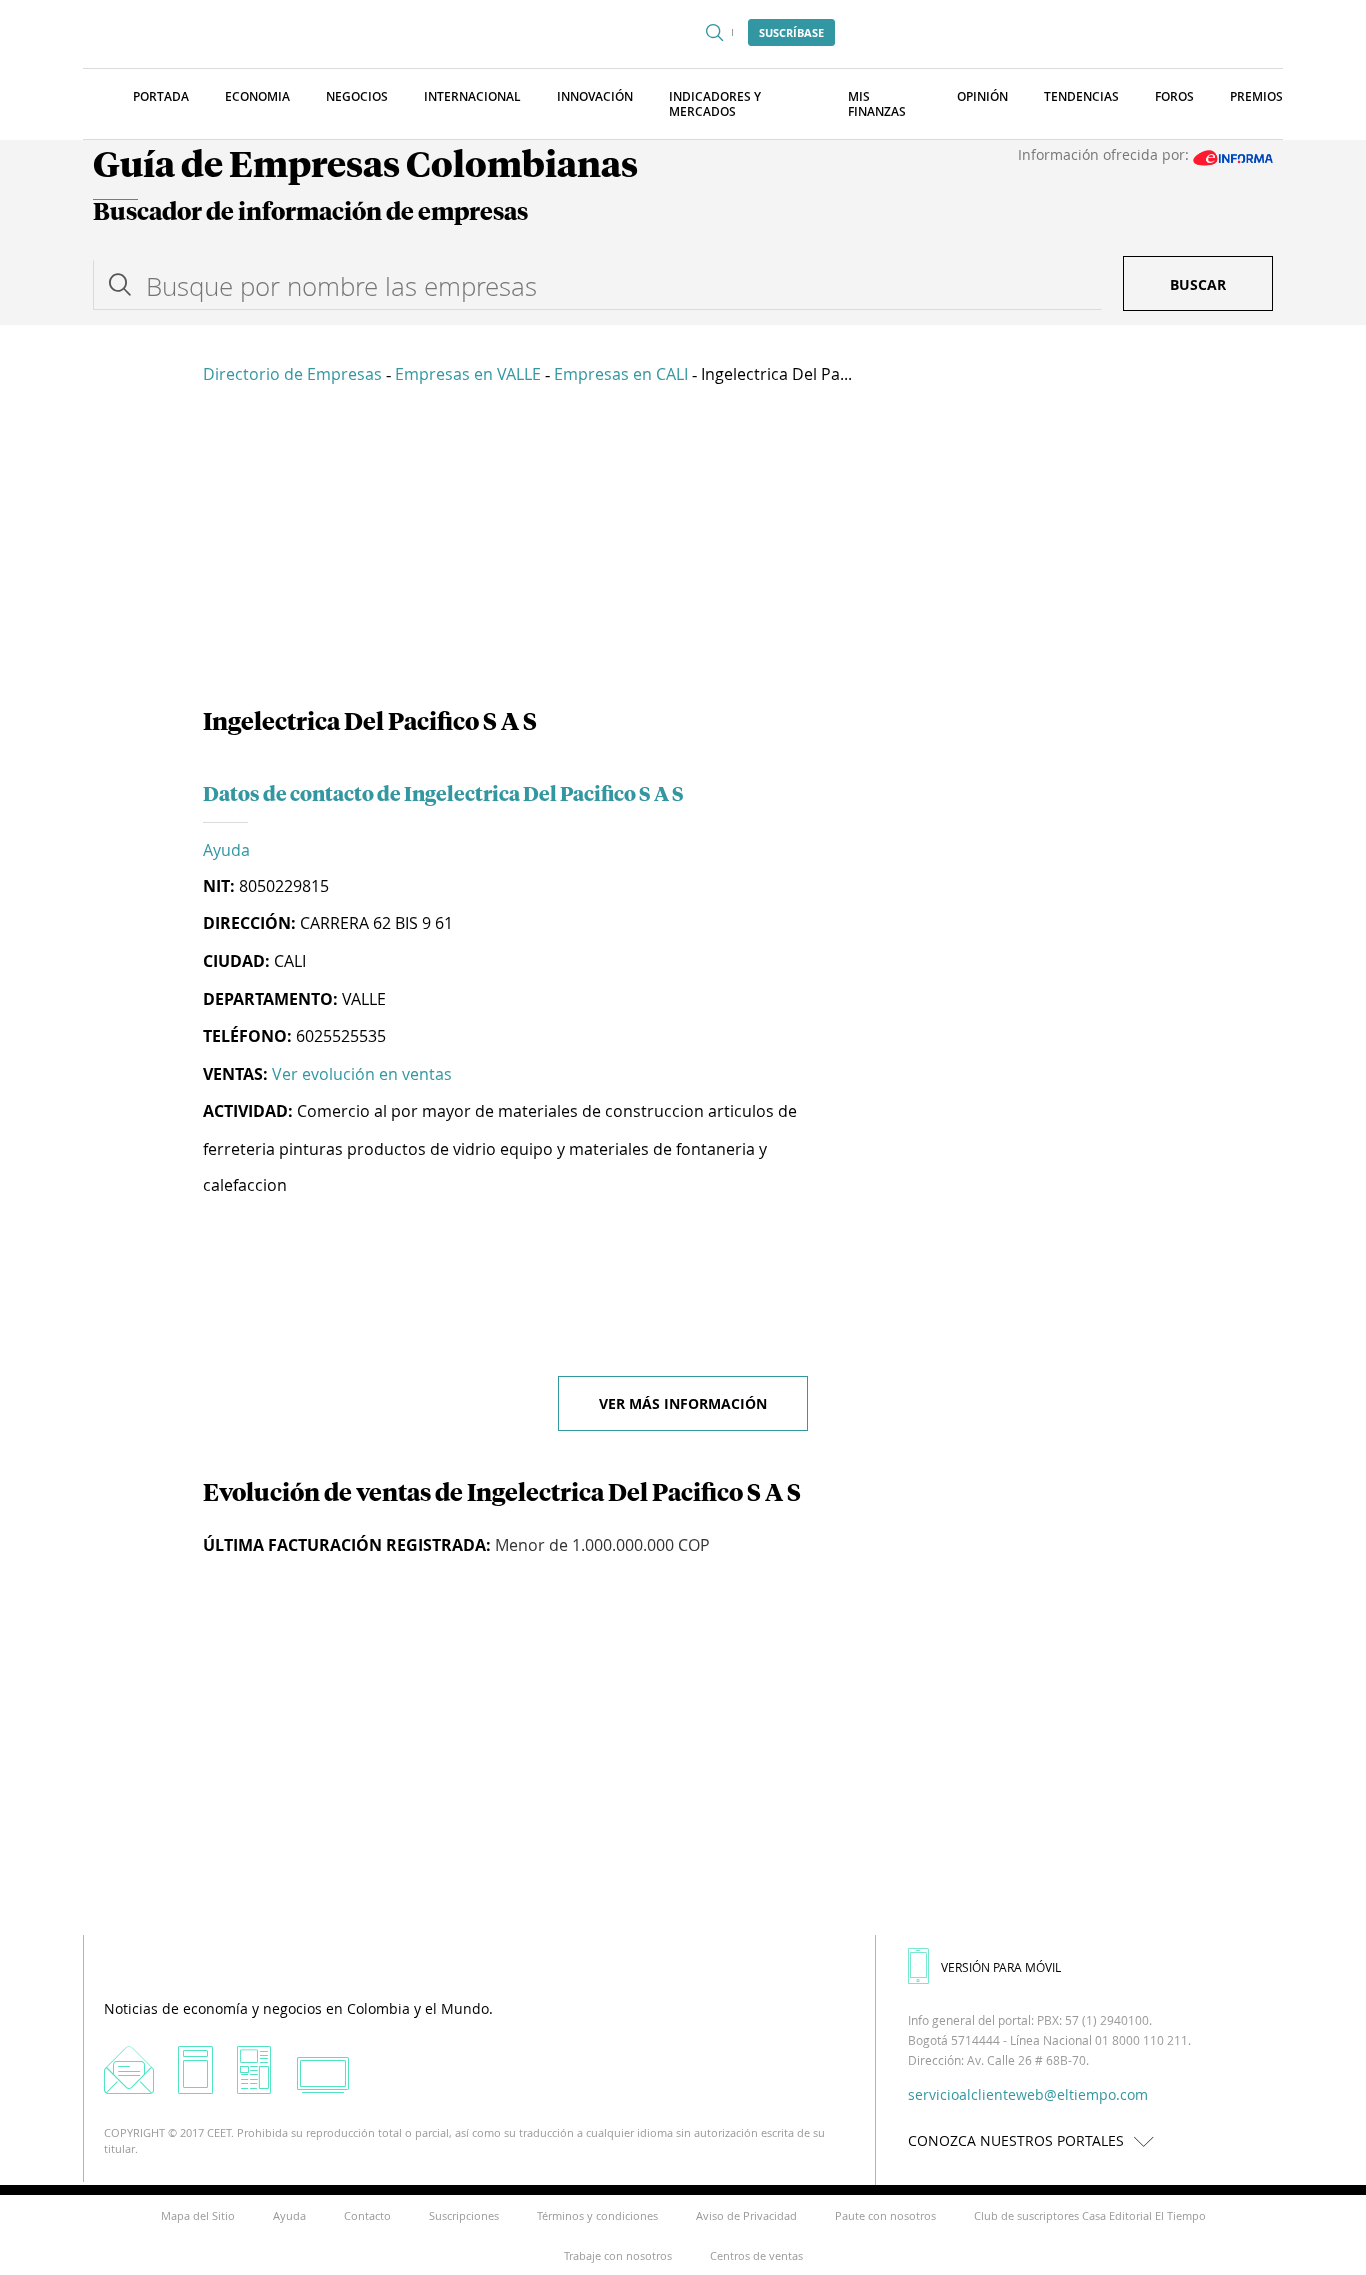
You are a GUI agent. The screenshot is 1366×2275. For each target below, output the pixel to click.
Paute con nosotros (885, 2215)
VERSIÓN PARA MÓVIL (1001, 1967)
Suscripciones (464, 2215)
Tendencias (1081, 96)
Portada (161, 96)
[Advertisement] (683, 550)
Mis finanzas (877, 104)
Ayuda (226, 850)
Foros (1174, 96)
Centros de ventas (756, 2255)
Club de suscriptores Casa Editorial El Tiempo (1090, 2215)
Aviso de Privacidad (746, 2215)
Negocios (357, 96)
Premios (1256, 96)
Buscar (1198, 284)
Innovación (595, 96)
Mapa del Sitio (198, 2215)
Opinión (982, 96)
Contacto (367, 2215)
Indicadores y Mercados (715, 104)
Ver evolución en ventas (362, 1074)
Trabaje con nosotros (618, 2255)
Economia (257, 96)
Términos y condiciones (597, 2215)
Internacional (472, 96)
